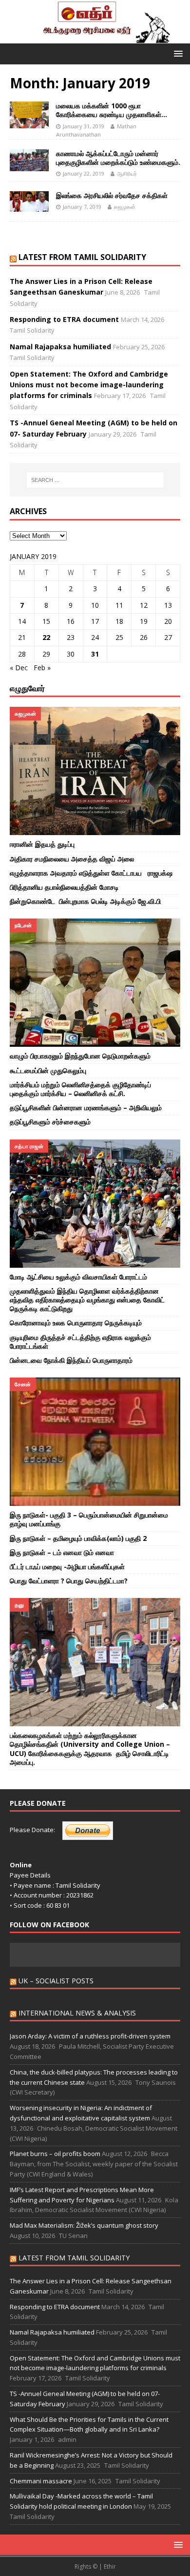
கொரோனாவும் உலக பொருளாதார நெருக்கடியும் (76, 1323)
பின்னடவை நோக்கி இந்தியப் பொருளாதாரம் (72, 1360)
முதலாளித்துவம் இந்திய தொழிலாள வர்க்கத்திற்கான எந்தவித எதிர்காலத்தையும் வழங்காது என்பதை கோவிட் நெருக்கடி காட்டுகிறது (87, 1300)
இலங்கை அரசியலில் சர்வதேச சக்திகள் (112, 195)
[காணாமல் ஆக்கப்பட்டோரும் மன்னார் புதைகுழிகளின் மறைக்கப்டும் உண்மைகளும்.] (29, 160)
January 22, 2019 (84, 173)
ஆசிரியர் (127, 173)
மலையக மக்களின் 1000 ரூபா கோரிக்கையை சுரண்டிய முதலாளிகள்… (112, 110)
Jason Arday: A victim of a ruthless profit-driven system (90, 2036)
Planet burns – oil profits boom (55, 2154)
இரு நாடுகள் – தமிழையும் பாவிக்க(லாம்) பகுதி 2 (78, 1538)
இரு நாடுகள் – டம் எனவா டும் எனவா (62, 1552)
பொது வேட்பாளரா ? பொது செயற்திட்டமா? (69, 1581)
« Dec (19, 668)
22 (46, 637)
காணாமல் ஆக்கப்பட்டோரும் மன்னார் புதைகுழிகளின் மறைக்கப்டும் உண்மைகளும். (118, 158)
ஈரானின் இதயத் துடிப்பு (43, 844)
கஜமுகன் (125, 207)
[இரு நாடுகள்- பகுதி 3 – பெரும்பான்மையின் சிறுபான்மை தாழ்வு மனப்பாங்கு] (95, 1442)
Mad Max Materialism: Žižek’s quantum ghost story (85, 2225)
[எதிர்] (95, 37)
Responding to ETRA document (64, 319)
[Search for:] (95, 480)
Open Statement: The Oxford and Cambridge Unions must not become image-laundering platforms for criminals (89, 385)
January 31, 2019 (84, 126)
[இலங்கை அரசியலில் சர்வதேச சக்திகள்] (29, 201)
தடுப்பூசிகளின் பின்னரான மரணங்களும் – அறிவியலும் (86, 1108)
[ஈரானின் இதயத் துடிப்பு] (95, 771)
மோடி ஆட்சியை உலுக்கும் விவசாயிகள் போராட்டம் (78, 1277)
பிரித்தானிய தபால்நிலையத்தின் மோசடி (65, 887)
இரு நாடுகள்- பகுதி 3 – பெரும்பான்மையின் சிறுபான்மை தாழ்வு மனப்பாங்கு (89, 1519)
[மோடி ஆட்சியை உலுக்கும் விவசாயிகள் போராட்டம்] (95, 1204)
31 (95, 654)
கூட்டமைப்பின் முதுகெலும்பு (49, 1070)
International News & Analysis (77, 2013)
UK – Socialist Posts (56, 1981)
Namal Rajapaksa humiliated (60, 347)
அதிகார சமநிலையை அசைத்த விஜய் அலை (72, 859)
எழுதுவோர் (27, 688)
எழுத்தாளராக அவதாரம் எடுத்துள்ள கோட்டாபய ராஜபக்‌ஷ (91, 873)
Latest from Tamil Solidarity (82, 257)
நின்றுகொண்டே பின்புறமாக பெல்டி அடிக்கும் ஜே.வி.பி (86, 901)
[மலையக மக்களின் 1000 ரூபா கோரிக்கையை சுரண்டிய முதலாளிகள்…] (29, 115)
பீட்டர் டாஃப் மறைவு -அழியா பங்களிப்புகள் (67, 1567)
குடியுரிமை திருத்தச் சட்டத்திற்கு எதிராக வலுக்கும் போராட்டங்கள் (80, 1342)
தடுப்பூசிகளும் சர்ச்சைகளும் (50, 1122)
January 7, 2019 (82, 207)
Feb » (42, 668)
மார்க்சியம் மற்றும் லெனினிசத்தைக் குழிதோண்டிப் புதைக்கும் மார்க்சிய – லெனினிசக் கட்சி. (80, 1089)
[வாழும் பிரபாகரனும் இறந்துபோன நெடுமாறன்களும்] (95, 983)
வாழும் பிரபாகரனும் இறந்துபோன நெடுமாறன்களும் (80, 1056)
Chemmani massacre (41, 2481)
